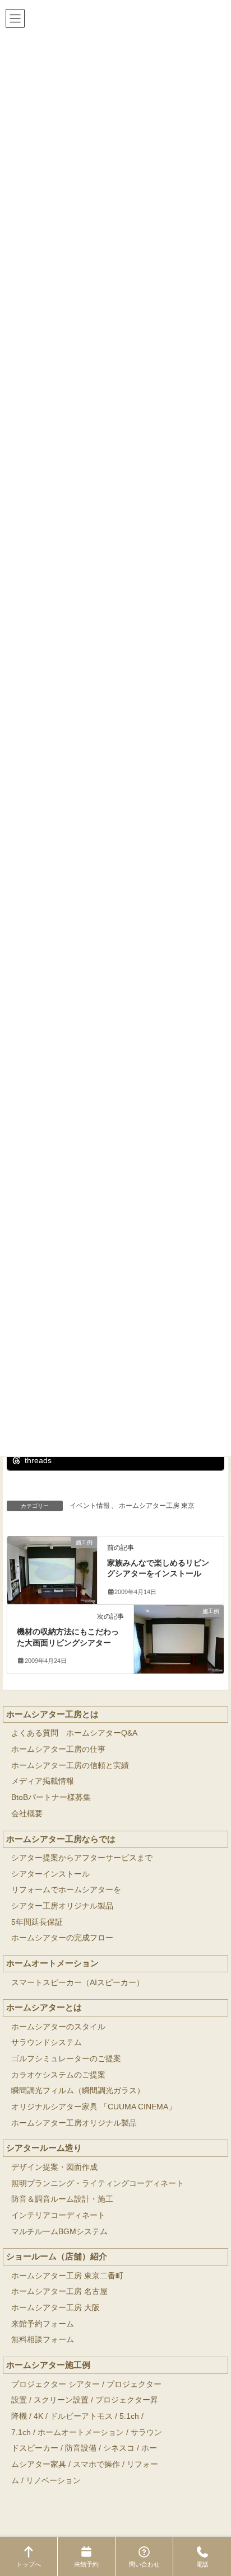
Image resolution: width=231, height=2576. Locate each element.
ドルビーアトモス (81, 2416)
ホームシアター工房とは (52, 1714)
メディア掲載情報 (43, 1781)
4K (38, 2416)
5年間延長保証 (37, 1922)
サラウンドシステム (47, 2043)
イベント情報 (90, 1506)
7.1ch (21, 2432)
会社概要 (27, 1814)
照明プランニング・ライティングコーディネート (98, 2184)
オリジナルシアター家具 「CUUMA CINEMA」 (94, 2107)
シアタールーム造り (44, 2148)
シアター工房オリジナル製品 (62, 1906)
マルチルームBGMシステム (59, 2232)
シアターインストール (50, 1874)
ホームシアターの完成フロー (62, 1938)
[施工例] (52, 1566)
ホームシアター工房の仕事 (58, 1749)
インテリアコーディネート (58, 2215)
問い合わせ (144, 2564)
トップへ (29, 2564)
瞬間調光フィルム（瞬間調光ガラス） (78, 2091)
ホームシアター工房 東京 (157, 1506)
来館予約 (86, 2564)
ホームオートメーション (52, 1963)
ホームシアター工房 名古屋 (59, 2291)
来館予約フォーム (43, 2324)
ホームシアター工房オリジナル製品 (74, 2123)
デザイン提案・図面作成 (54, 2167)
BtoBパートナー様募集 (51, 1797)
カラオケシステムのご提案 (58, 2075)
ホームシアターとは (44, 2007)
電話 (202, 2564)
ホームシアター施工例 (48, 2365)
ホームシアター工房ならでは (61, 1839)
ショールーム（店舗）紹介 (57, 2256)
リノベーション (53, 2481)
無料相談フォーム (43, 2340)
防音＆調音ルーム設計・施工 (62, 2199)
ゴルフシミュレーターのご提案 (66, 2059)
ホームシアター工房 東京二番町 (67, 2276)
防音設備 (81, 2448)
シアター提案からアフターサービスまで (82, 1858)
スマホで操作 (96, 2464)
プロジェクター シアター (56, 2384)
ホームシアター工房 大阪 (56, 2308)
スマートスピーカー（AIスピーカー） (78, 1983)
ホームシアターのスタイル (58, 2027)
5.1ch (129, 2416)
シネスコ (119, 2448)
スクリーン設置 (61, 2400)
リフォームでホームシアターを (66, 1890)
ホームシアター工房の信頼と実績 (70, 1766)
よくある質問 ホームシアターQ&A (74, 1733)
